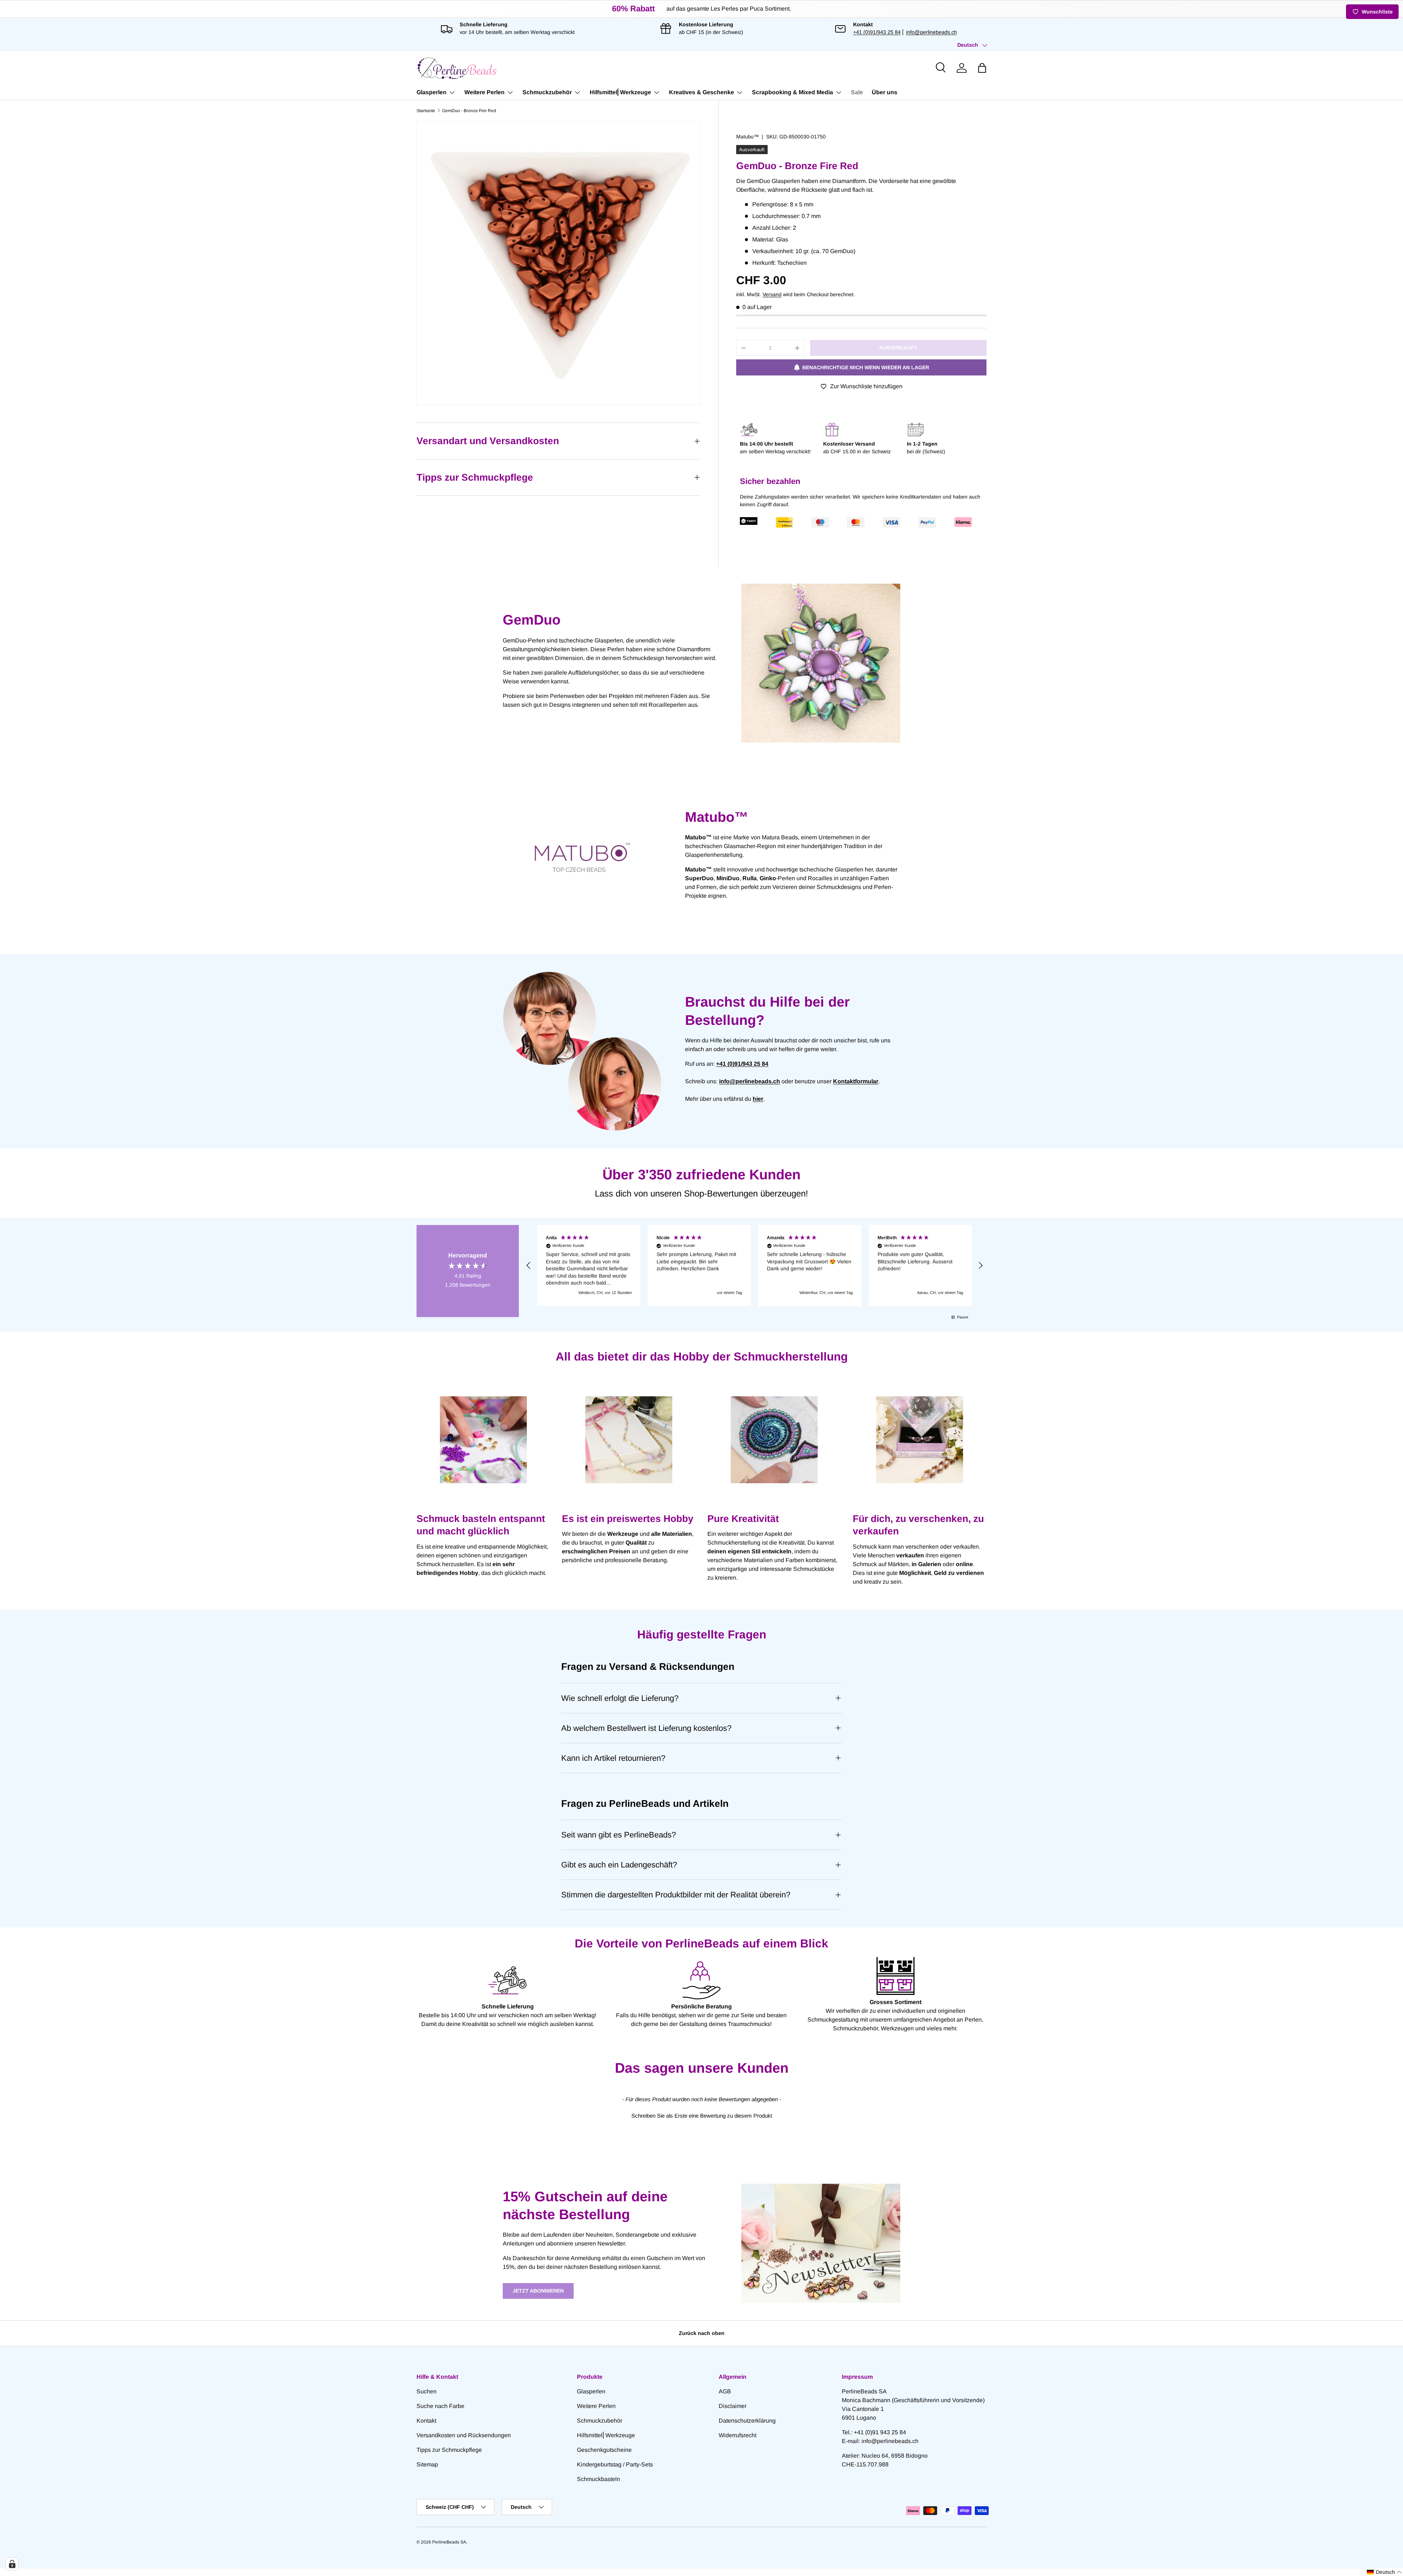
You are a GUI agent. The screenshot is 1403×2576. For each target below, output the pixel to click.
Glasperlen (431, 92)
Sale (857, 92)
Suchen (427, 2391)
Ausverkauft (898, 348)
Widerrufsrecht (737, 2435)
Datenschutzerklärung (747, 2421)
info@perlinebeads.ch (931, 32)
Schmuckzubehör (547, 92)
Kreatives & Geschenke (701, 92)
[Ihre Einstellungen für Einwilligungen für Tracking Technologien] (12, 2564)
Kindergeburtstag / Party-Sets (615, 2464)
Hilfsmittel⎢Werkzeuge (620, 92)
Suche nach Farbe (440, 2406)
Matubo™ (748, 137)
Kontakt (426, 2421)
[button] (982, 68)
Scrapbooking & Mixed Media (792, 92)
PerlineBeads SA (449, 2542)
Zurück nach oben (702, 2333)
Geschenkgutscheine (604, 2450)
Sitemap (427, 2464)
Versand (772, 294)
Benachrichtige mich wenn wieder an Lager (866, 367)
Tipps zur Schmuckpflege (449, 2450)
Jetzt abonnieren (538, 2291)
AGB (725, 2391)
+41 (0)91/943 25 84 (877, 32)
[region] (754, 1266)
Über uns (885, 92)
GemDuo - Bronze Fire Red (469, 111)
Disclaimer (733, 2406)
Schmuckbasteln (598, 2479)
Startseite (426, 111)
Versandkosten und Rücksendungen (464, 2435)
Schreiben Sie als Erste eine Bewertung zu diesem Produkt (702, 2116)
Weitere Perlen (484, 92)
